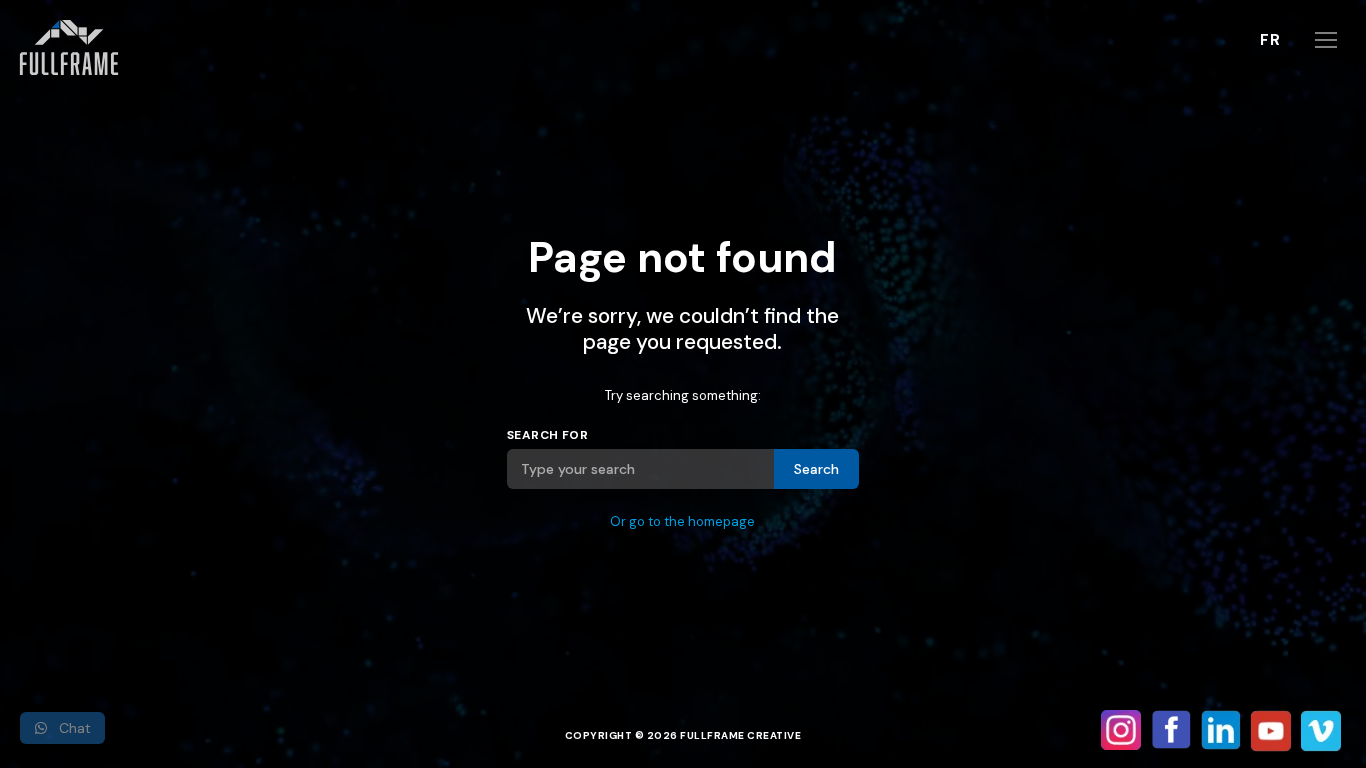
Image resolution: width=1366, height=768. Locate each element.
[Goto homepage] (73, 47)
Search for (547, 435)
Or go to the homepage (682, 521)
